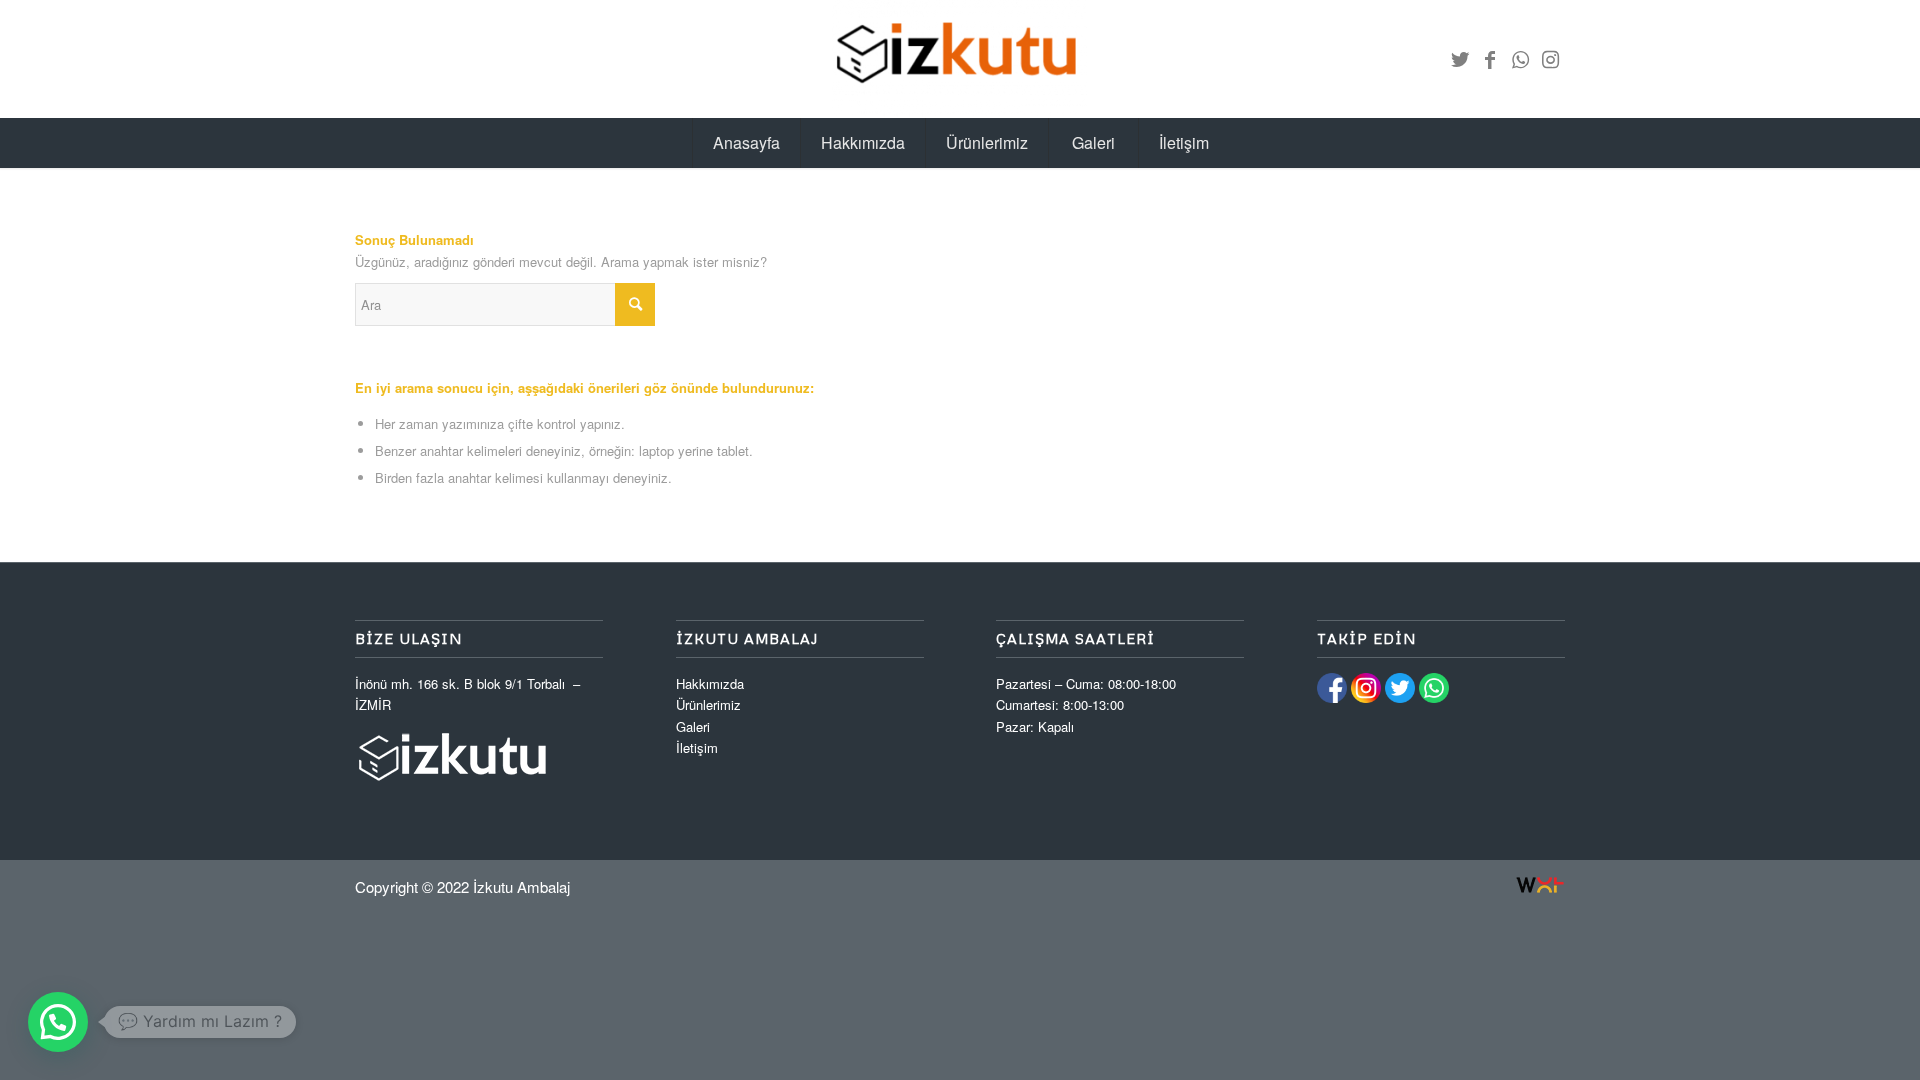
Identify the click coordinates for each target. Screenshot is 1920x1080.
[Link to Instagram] (1550, 59)
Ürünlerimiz (708, 704)
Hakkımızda (710, 683)
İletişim (697, 747)
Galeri (693, 726)
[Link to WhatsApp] (1520, 59)
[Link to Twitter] (1460, 59)
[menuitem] (746, 143)
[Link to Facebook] (1490, 59)
